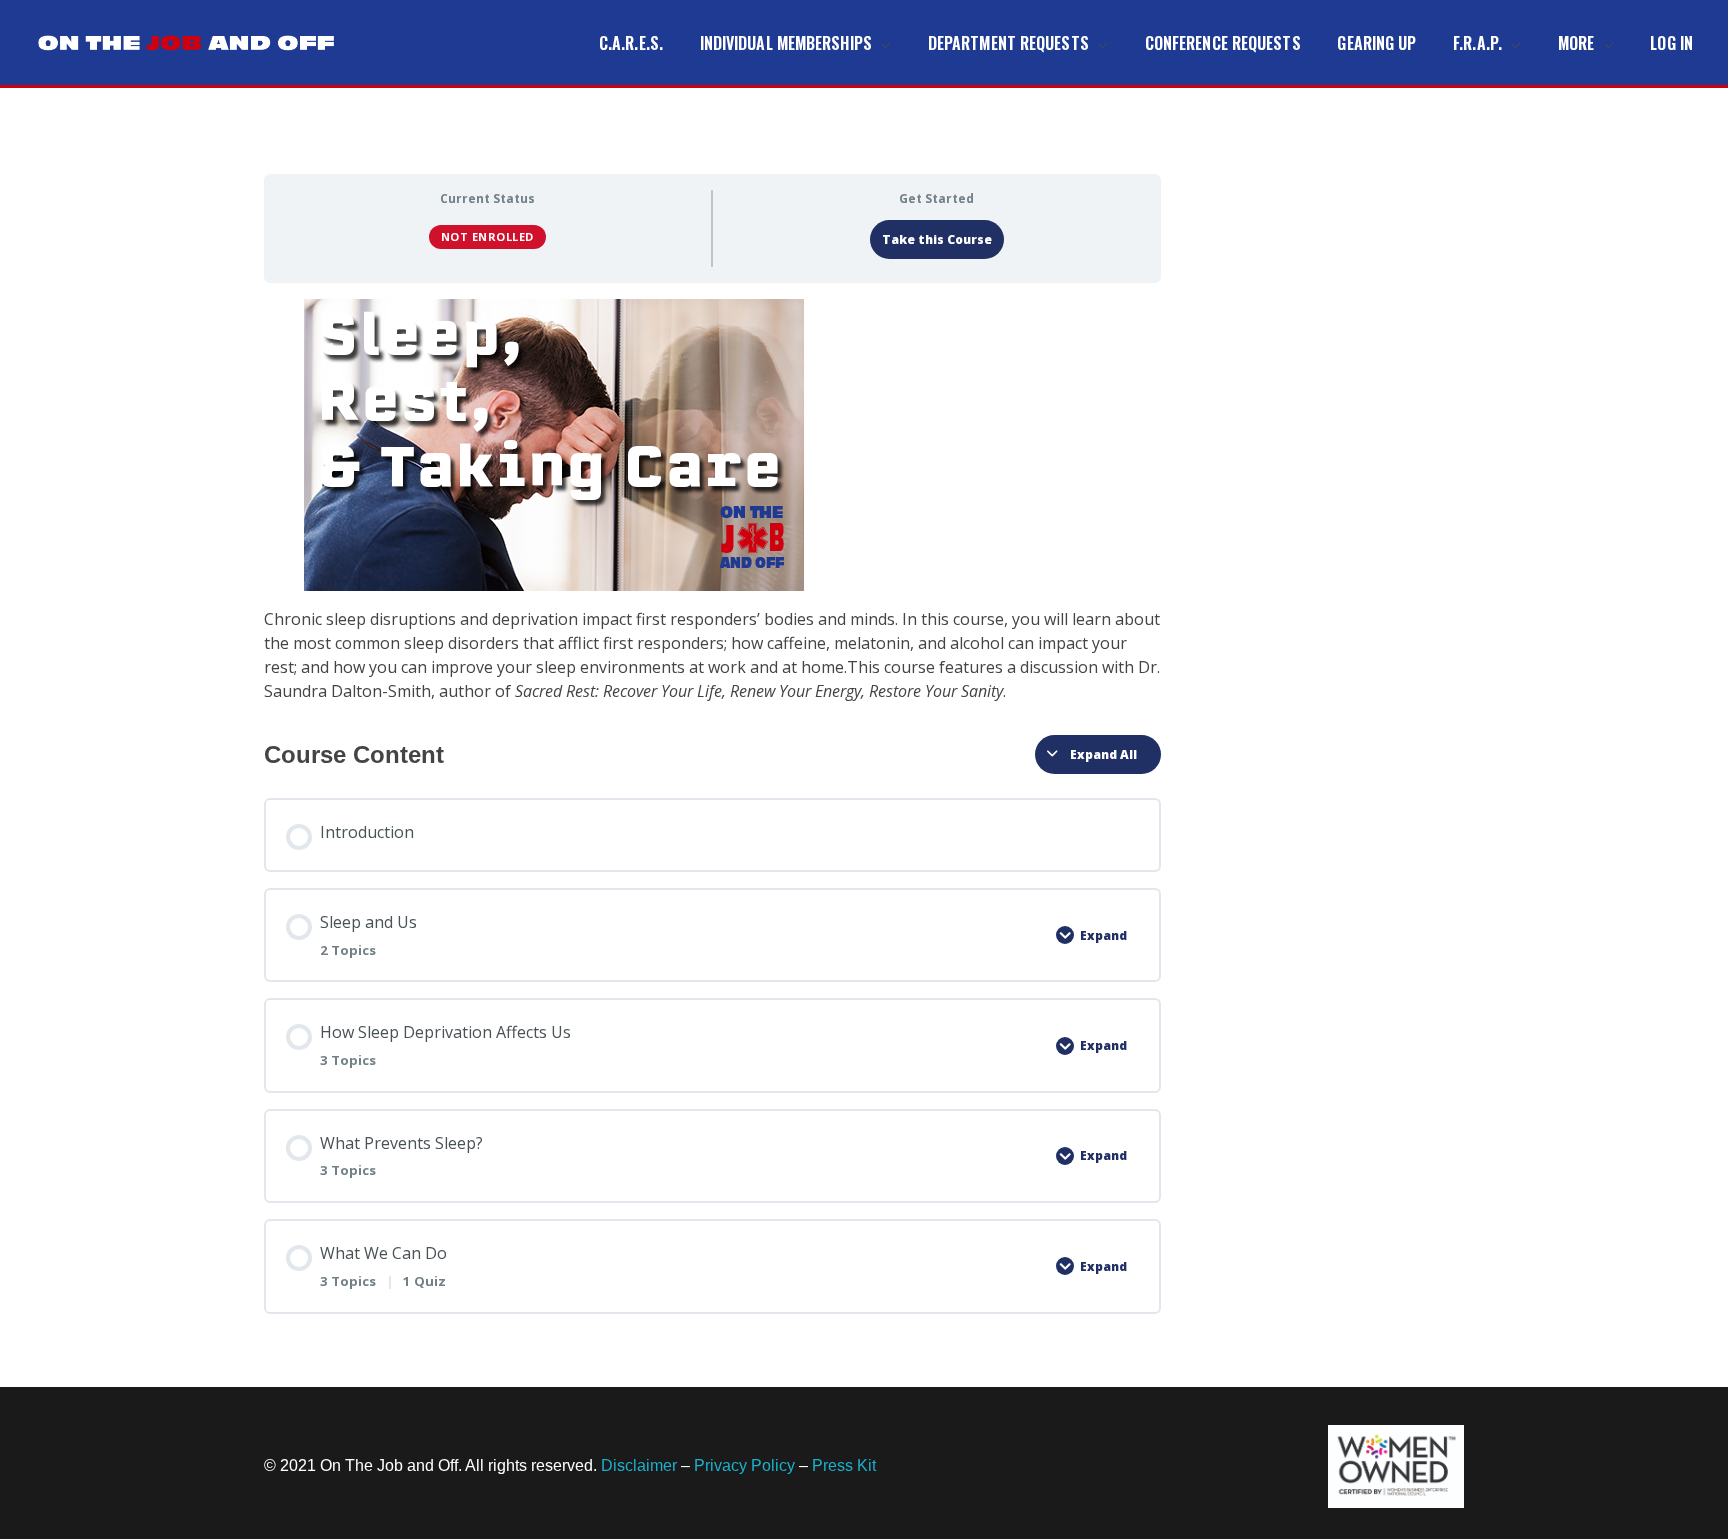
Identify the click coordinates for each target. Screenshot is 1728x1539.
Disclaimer (639, 1465)
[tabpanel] (712, 501)
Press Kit (844, 1465)
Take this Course (937, 239)
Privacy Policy (744, 1465)
